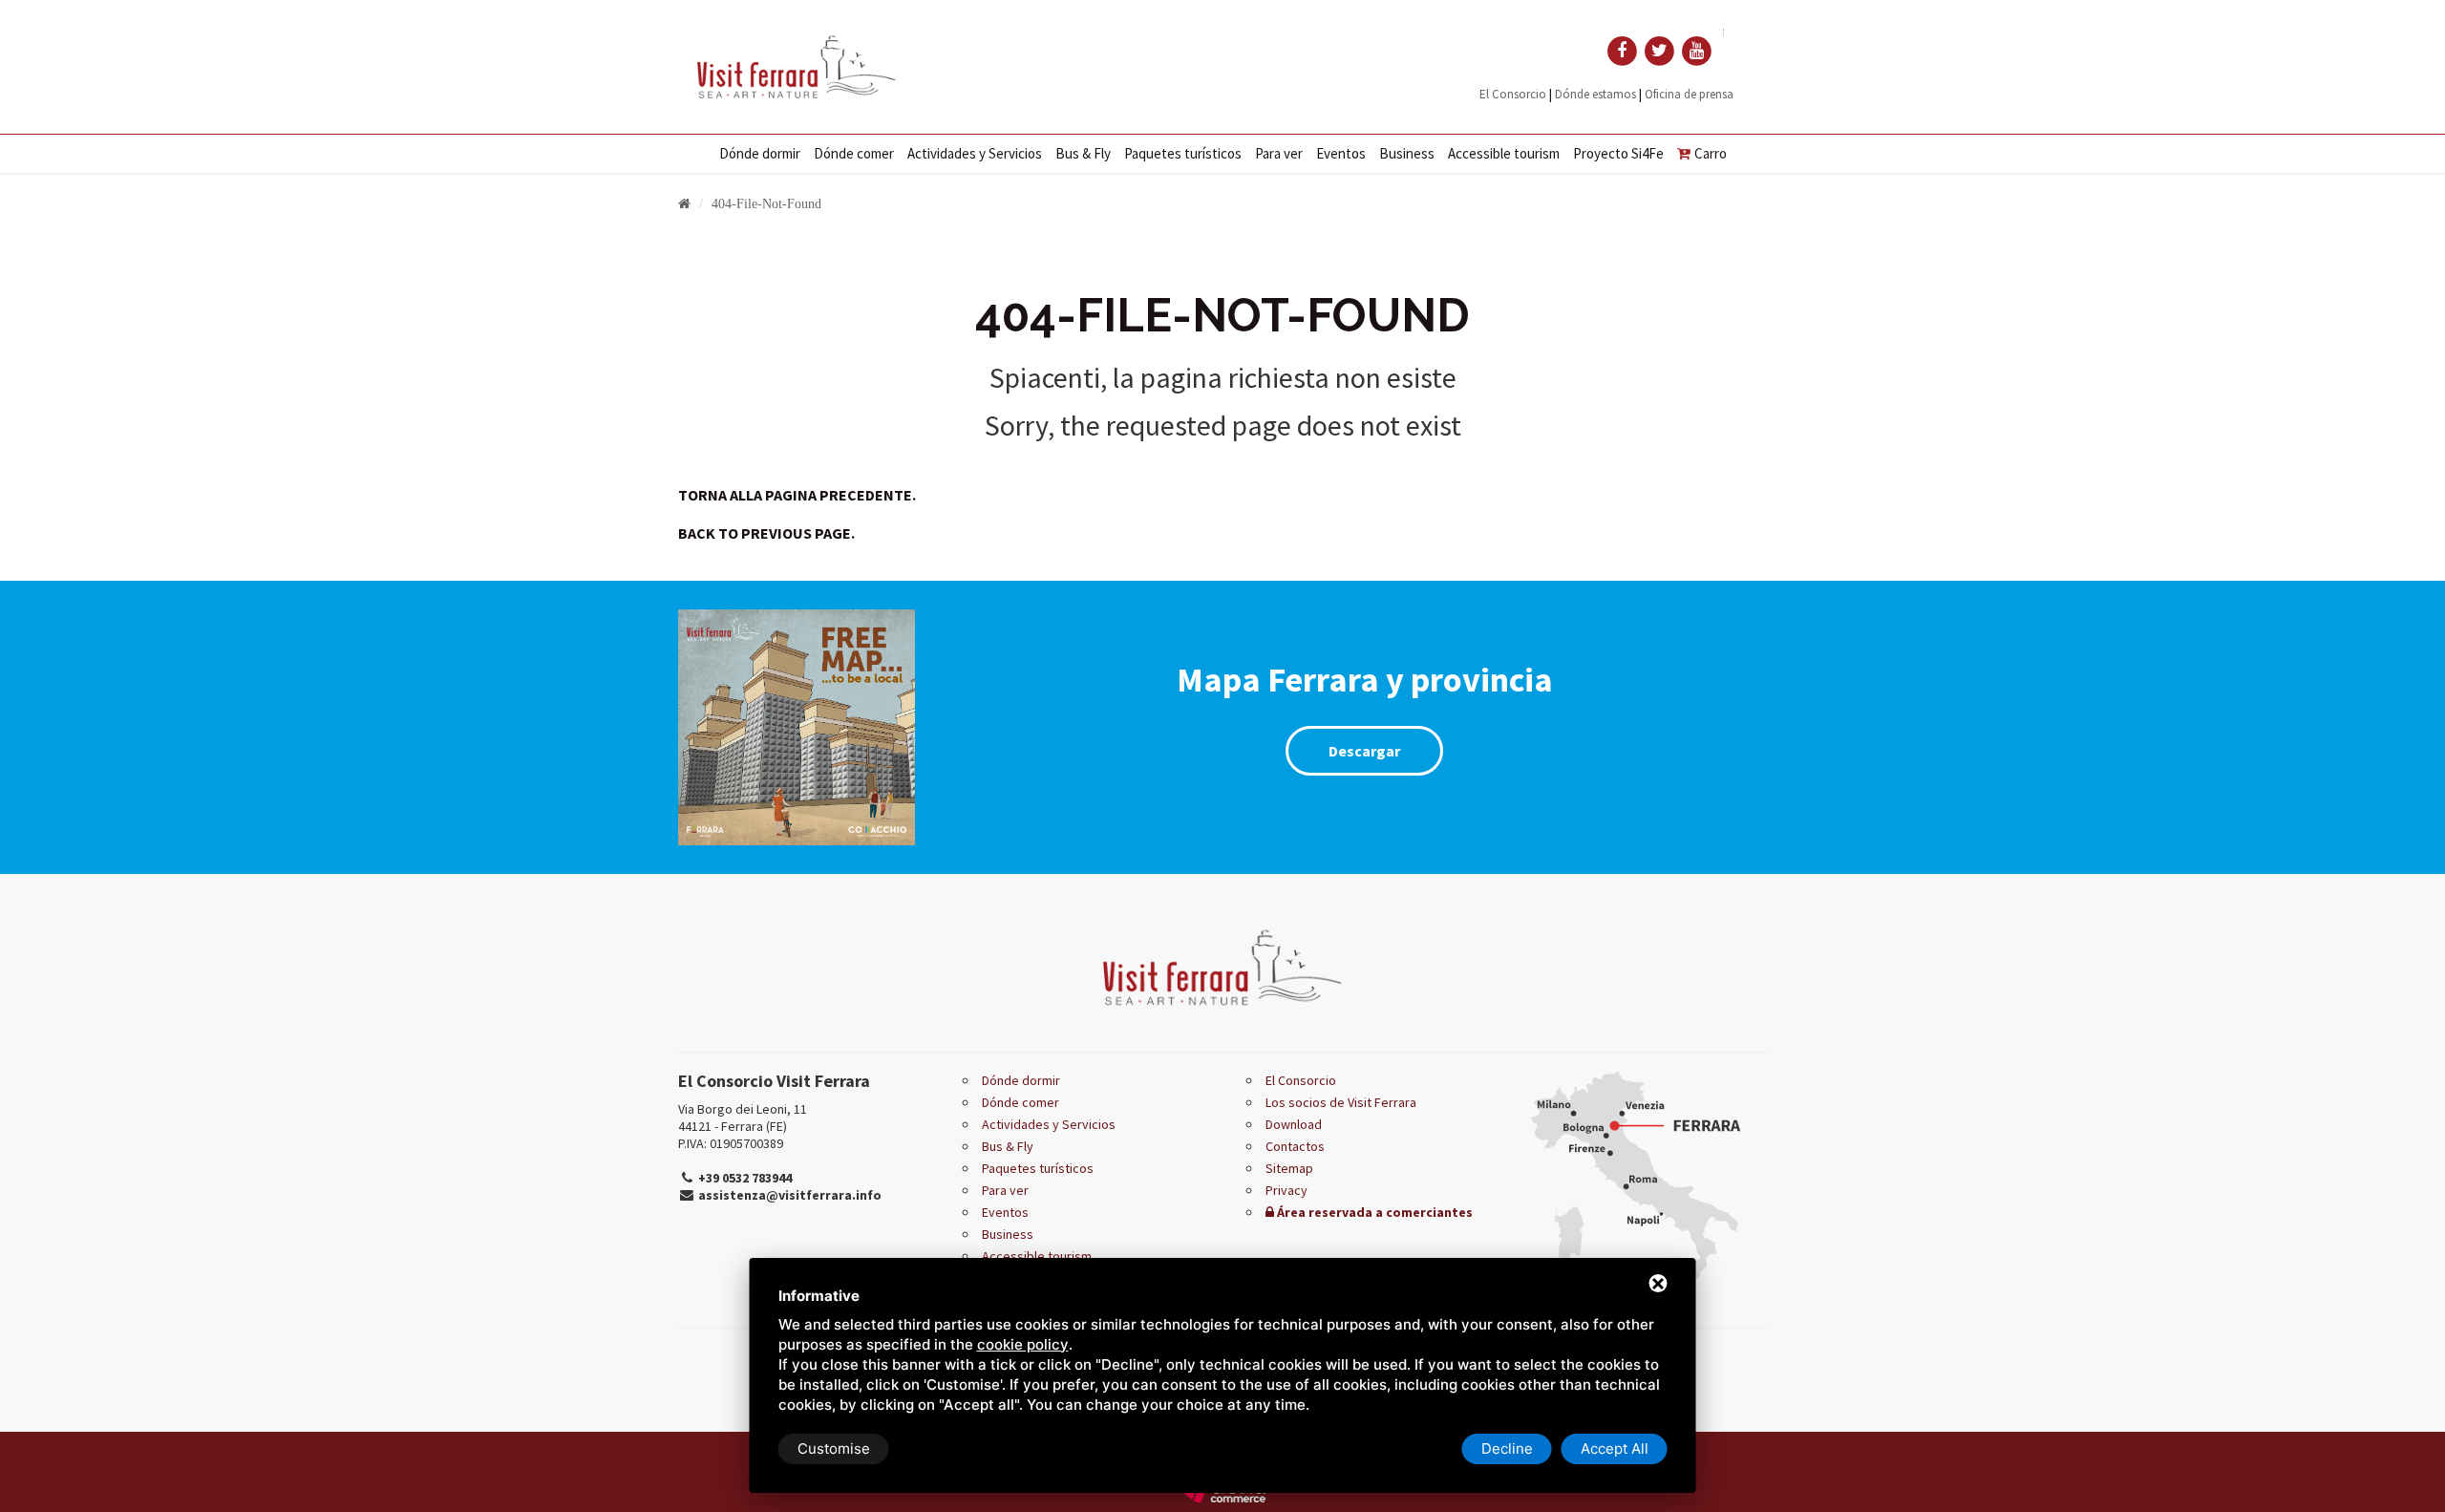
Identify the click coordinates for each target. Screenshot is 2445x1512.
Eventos (1341, 153)
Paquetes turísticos (1183, 153)
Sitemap (1289, 1168)
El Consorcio (1513, 94)
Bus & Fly (1083, 153)
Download (1294, 1124)
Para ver (1279, 153)
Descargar (1364, 751)
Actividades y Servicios (975, 153)
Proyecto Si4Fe (1618, 153)
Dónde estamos (1595, 94)
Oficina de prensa (1689, 94)
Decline (1507, 1448)
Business (1407, 153)
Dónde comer (854, 153)
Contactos (1295, 1146)
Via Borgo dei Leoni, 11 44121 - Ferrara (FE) (743, 1118)
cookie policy (1023, 1344)
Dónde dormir (760, 153)
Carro (1711, 153)
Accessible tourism (1504, 153)
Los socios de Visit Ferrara (1341, 1102)
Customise (834, 1448)
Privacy (1286, 1190)
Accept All (1615, 1448)
